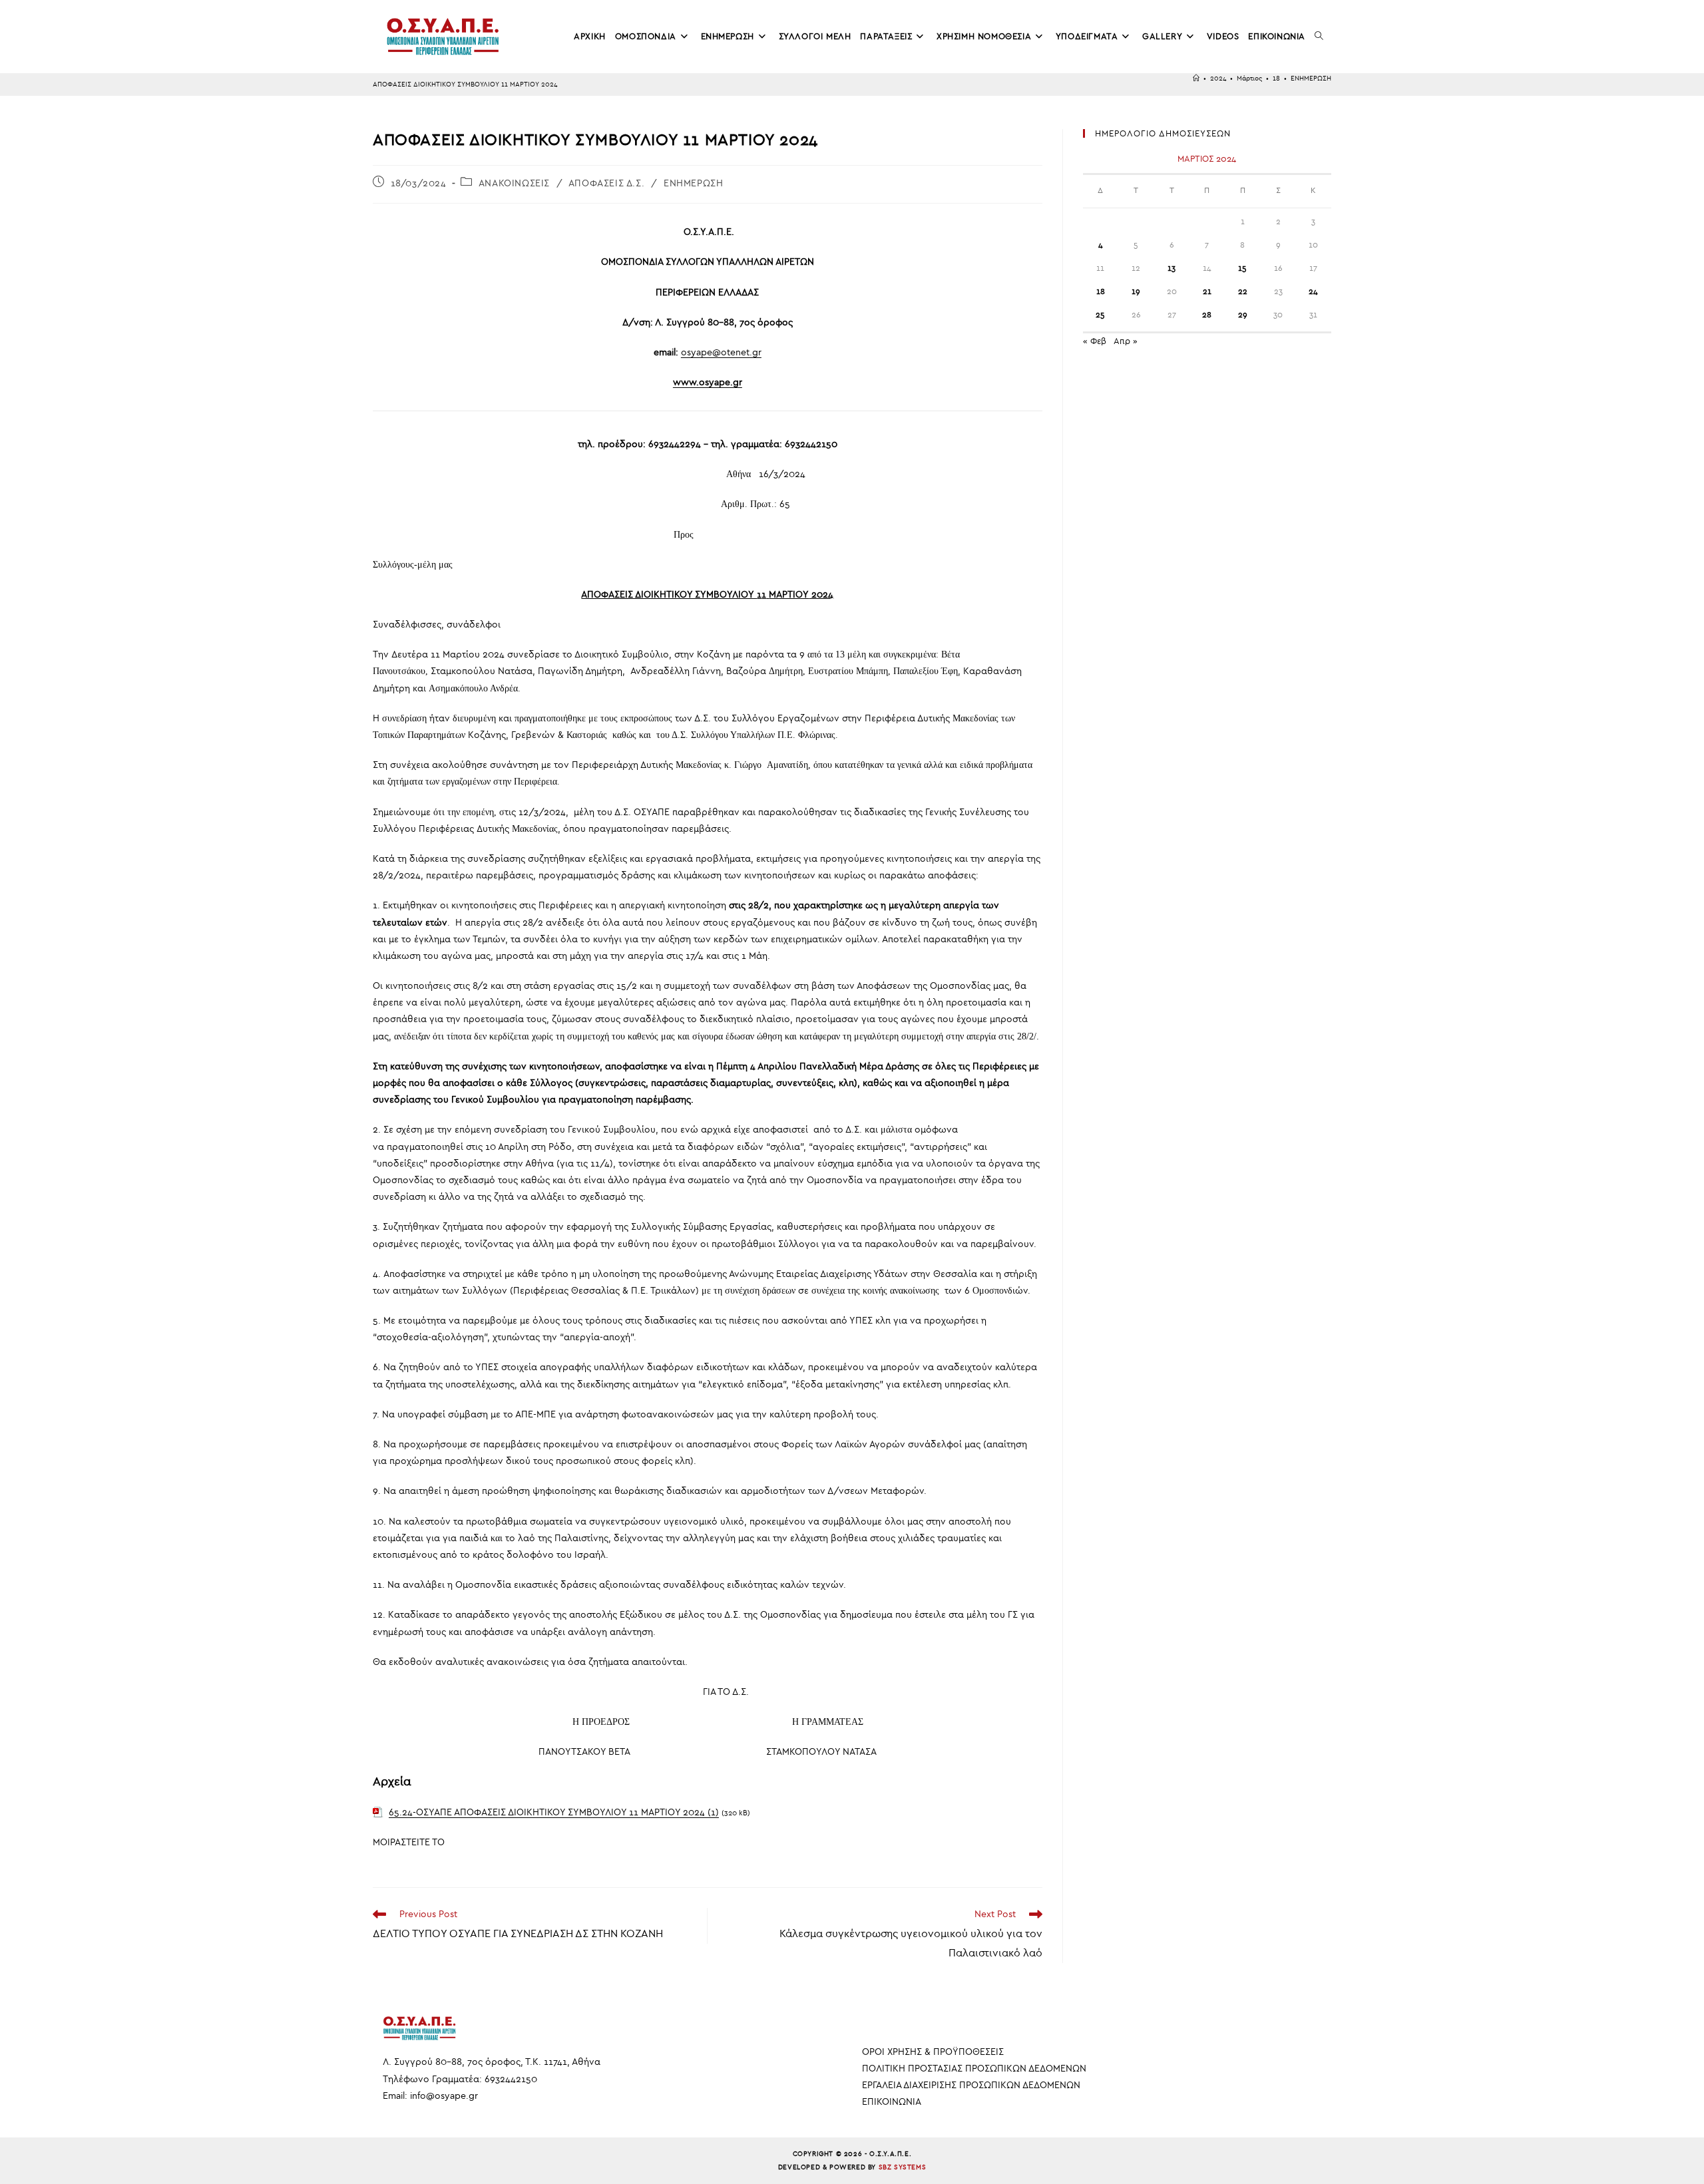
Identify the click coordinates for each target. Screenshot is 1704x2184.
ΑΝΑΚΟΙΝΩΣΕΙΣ (514, 183)
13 (1171, 268)
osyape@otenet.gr (721, 352)
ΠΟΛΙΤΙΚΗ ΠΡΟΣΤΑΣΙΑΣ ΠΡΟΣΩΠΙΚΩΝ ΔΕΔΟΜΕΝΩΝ (974, 2069)
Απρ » (1126, 341)
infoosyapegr (444, 2096)
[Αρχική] (1196, 79)
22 (1243, 291)
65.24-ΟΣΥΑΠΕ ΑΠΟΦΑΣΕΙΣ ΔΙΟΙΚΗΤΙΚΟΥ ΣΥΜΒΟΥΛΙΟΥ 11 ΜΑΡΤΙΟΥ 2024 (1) (554, 1812)
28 (1207, 315)
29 (1243, 315)
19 (1136, 291)
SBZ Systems (903, 2167)
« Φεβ (1095, 341)
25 (1100, 315)
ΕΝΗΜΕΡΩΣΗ (1311, 79)
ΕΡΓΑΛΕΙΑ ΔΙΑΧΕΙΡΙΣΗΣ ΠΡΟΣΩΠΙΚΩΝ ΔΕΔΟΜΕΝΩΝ (971, 2085)
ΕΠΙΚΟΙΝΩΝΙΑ (892, 2102)
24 (1313, 291)
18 (1101, 291)
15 (1242, 268)
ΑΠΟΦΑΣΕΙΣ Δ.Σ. (606, 183)
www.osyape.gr (708, 382)
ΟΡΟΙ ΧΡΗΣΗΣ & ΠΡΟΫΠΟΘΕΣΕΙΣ (933, 2052)
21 (1207, 291)
